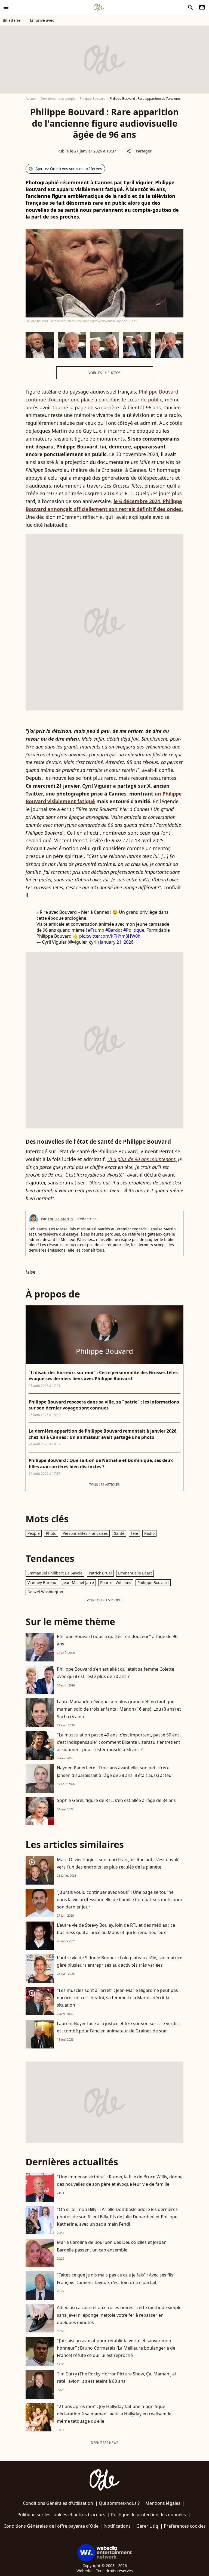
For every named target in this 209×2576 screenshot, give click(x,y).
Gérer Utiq (147, 2526)
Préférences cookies (185, 2526)
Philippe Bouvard (93, 99)
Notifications (117, 2526)
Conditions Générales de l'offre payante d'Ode (51, 2526)
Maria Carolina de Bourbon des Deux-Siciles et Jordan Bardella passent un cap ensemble (112, 2246)
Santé (119, 1533)
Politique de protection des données (148, 2515)
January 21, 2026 (117, 942)
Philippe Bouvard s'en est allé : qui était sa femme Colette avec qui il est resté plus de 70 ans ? (116, 1673)
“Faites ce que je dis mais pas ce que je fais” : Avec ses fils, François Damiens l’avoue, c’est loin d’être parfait (116, 2279)
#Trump (96, 930)
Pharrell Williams (116, 1582)
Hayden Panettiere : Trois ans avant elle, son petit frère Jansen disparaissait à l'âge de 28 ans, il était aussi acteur (115, 1771)
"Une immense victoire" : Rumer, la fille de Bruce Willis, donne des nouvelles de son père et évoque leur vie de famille (120, 2180)
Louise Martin (60, 1219)
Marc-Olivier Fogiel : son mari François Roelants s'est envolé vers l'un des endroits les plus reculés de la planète (118, 1863)
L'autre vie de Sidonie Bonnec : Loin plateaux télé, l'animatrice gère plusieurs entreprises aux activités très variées (120, 1961)
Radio (149, 1533)
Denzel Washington (45, 1592)
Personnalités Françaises (85, 1533)
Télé (134, 1533)
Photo (51, 1533)
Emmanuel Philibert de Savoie (55, 1573)
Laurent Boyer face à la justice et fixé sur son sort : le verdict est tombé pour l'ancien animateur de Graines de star (119, 2027)
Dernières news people (58, 99)
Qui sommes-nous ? (119, 2503)
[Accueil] (99, 7)
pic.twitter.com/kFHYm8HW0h (110, 936)
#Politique (134, 930)
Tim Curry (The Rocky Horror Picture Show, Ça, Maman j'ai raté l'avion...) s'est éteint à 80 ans (116, 2377)
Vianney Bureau (42, 1582)
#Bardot (114, 930)
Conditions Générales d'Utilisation (58, 2503)
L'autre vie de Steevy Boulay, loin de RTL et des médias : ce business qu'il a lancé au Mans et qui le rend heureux (116, 1929)
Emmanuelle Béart (135, 1573)
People (34, 1533)
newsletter (202, 7)
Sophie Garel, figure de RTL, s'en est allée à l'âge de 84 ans (116, 1800)
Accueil (31, 99)
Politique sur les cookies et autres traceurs (61, 2515)
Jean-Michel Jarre (78, 1582)
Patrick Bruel (100, 1573)
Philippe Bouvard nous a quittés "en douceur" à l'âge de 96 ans (117, 1640)
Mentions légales (163, 2503)
